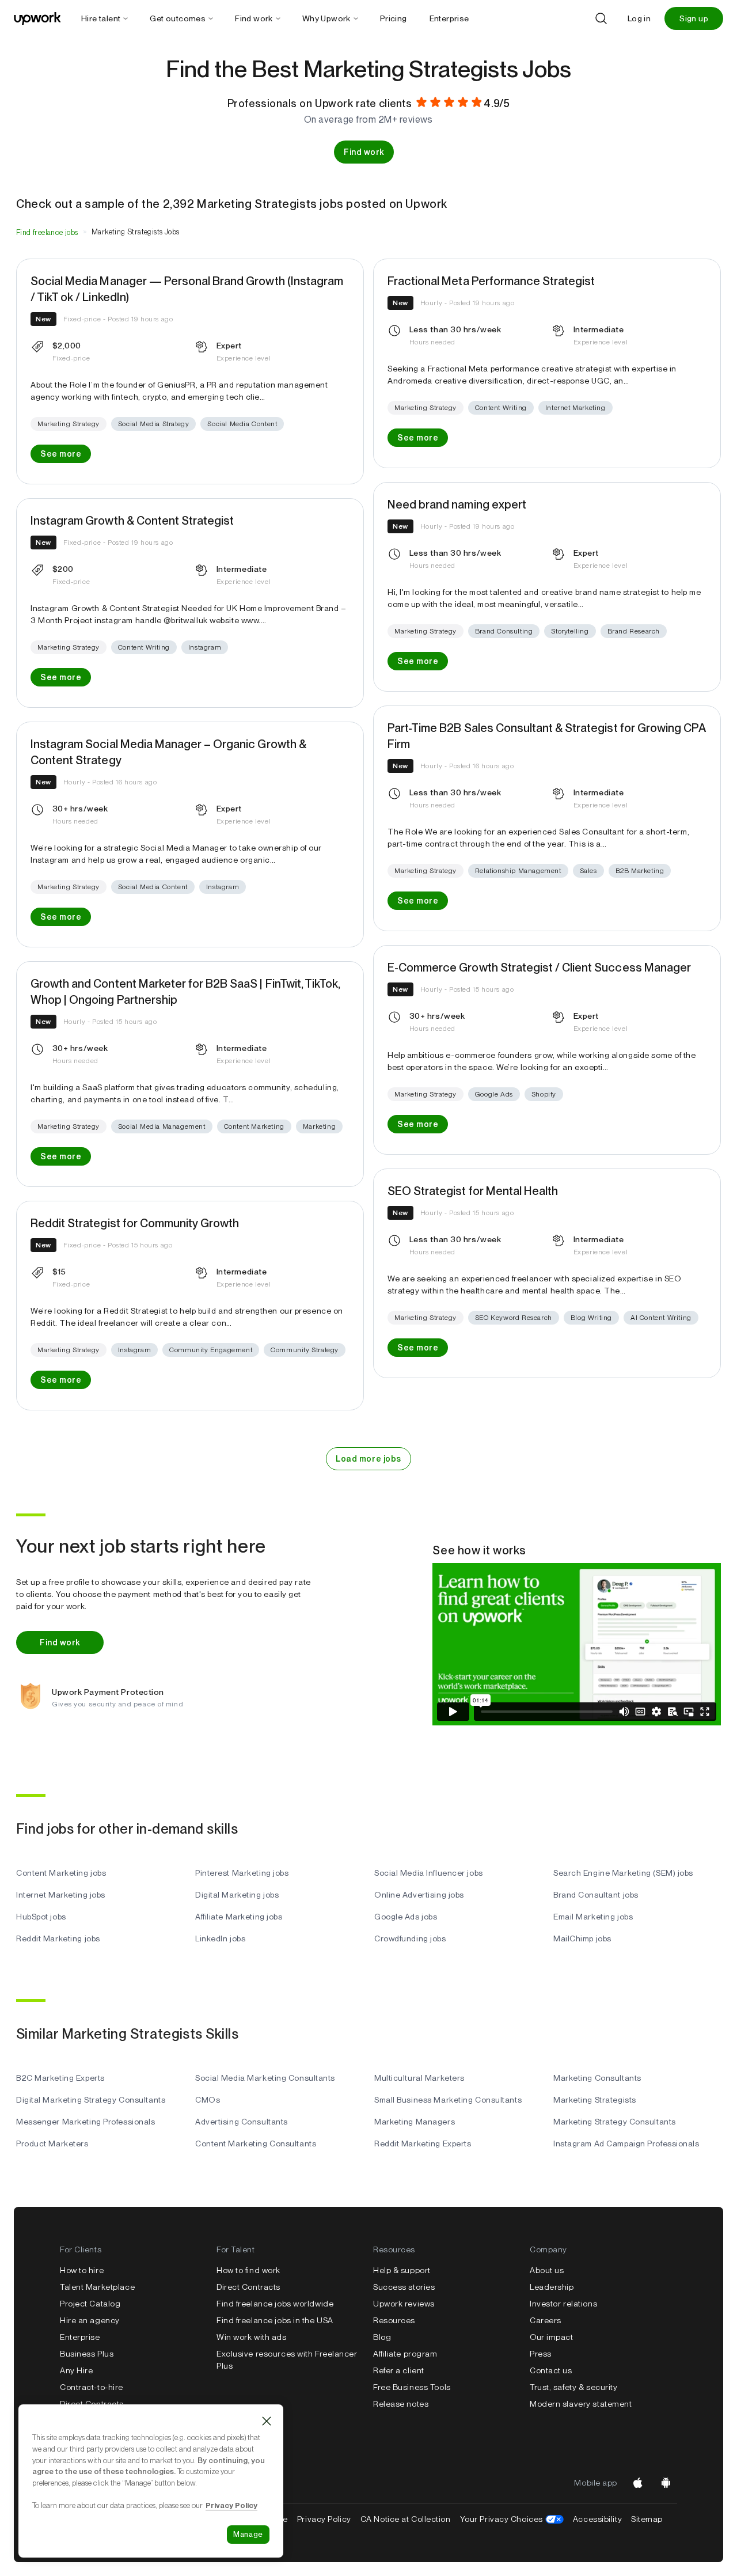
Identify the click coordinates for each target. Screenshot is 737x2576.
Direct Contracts (92, 2404)
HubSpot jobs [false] (41, 1917)
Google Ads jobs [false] (406, 1917)
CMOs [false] (208, 2100)
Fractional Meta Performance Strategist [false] (491, 281)
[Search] (601, 18)
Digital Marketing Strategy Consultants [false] (91, 2100)
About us (547, 2270)
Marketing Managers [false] (415, 2122)
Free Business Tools (412, 2387)
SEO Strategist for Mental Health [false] (473, 1191)
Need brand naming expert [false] (457, 504)
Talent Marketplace (97, 2287)
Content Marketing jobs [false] (61, 1873)
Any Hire (76, 2370)
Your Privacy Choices (512, 2519)
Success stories (404, 2287)
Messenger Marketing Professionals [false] (86, 2122)
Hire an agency (90, 2320)
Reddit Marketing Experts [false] (423, 2143)
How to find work (248, 2270)
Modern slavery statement (581, 2404)
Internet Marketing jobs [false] (61, 1895)
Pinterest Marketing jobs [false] (242, 1873)
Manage (248, 2534)
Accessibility (597, 2519)
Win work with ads (252, 2337)
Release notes (401, 2404)
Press (541, 2354)
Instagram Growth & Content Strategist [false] (132, 521)
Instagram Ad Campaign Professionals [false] (626, 2143)
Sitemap (647, 2519)
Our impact (552, 2337)
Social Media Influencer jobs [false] (429, 1873)
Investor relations (563, 2304)
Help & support (402, 2270)
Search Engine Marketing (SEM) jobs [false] (623, 1873)
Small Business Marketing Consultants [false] (448, 2100)
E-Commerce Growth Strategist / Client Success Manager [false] (539, 968)
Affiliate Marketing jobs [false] (239, 1917)
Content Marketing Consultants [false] (256, 2143)
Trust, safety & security (573, 2387)
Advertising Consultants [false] (242, 2122)
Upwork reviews (404, 2304)
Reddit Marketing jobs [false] (58, 1938)
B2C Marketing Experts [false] (60, 2078)
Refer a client (399, 2370)
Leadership (552, 2287)
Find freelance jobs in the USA (275, 2320)
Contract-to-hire (92, 2387)
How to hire (82, 2270)
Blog (382, 2337)
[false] (47, 232)
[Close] (267, 2421)
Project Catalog (90, 2304)
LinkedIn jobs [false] (220, 1938)
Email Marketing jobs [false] (593, 1917)
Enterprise (80, 2337)
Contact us (551, 2370)
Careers (546, 2320)
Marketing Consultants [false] (597, 2078)
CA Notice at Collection (406, 2519)
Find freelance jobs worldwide (275, 2304)
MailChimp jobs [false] (582, 1938)
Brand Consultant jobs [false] (596, 1895)
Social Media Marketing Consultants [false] (265, 2078)
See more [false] (61, 454)
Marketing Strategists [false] (595, 2100)
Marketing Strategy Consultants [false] (615, 2122)
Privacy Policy (324, 2519)
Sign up (694, 18)
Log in (639, 18)
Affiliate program (405, 2354)
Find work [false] (364, 152)
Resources (394, 2320)
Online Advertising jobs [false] (419, 1895)
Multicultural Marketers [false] (419, 2078)
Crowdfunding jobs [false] (410, 1938)
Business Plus (87, 2354)
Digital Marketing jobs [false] (237, 1895)
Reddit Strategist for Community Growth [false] (135, 1223)
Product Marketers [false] (52, 2143)
